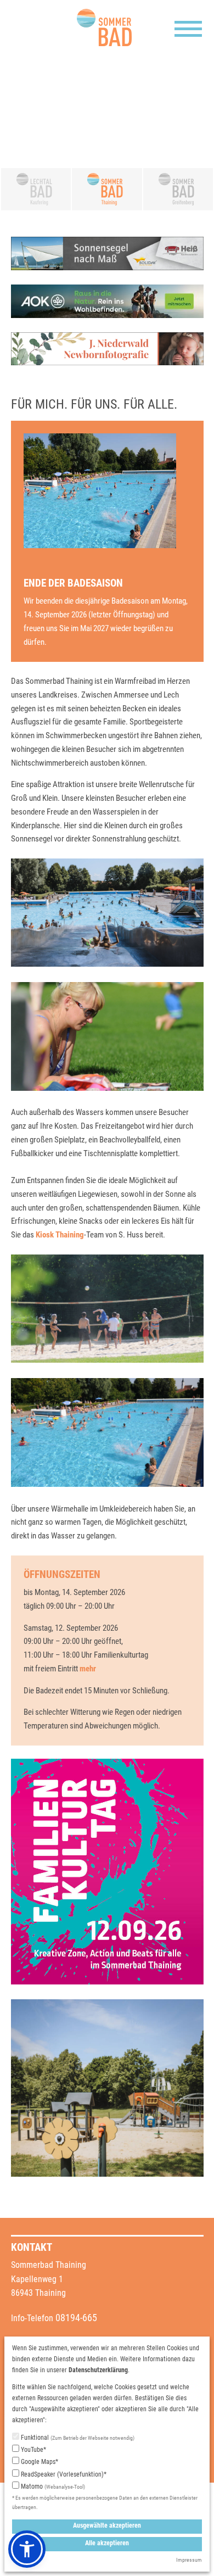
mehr (88, 1669)
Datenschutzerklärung (98, 2370)
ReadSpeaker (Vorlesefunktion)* (63, 2474)
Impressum (189, 2560)
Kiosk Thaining (60, 1235)
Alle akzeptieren (107, 2543)
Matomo (52, 2486)
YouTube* (33, 2450)
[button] (27, 2549)
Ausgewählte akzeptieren (107, 2525)
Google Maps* (39, 2462)
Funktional (77, 2438)
